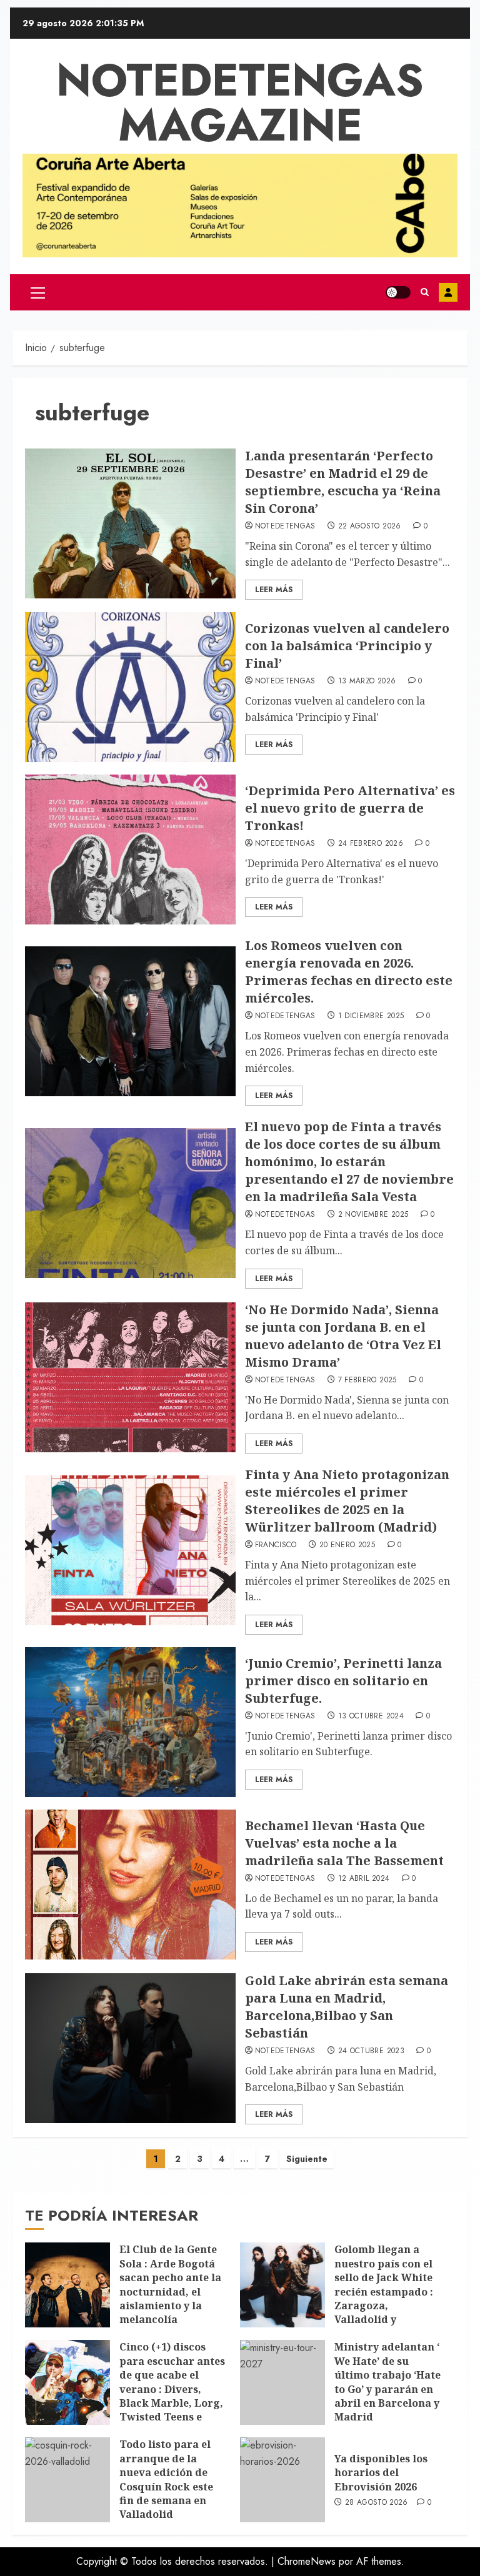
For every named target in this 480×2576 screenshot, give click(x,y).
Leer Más (274, 590)
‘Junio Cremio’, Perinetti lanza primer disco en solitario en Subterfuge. (343, 1681)
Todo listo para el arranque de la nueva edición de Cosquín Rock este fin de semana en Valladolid (166, 2479)
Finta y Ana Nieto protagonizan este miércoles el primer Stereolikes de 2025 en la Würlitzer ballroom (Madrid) (347, 1501)
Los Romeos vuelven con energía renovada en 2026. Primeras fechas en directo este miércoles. (349, 972)
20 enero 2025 (347, 1545)
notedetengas (285, 527)
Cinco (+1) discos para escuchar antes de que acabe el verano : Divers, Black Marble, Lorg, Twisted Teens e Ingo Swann (172, 2389)
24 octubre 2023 (371, 2051)
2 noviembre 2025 (373, 1215)
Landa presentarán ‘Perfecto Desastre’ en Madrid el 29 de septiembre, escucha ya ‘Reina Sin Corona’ (343, 482)
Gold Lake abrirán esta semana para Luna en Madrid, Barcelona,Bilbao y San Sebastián (347, 2007)
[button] (38, 292)
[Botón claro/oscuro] (398, 292)
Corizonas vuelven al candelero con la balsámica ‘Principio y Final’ (347, 646)
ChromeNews (307, 2561)
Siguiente (307, 2159)
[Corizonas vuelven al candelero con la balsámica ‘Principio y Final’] (130, 687)
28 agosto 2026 (377, 2503)
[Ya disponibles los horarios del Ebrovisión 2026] (282, 2480)
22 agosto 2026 (370, 527)
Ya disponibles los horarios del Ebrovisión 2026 (381, 2473)
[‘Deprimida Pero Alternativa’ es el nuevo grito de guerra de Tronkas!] (130, 850)
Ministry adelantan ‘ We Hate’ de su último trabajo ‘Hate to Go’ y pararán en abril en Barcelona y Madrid (387, 2382)
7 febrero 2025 (367, 1380)
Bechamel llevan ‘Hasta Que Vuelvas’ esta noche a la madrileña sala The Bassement (344, 1843)
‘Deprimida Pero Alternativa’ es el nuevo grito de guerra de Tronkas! (350, 808)
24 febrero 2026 (371, 844)
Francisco (276, 1545)
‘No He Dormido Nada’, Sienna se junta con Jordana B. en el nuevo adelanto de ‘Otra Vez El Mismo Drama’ (343, 1336)
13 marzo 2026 (367, 681)
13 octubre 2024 (371, 1717)
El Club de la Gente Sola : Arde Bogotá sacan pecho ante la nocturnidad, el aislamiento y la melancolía (170, 2284)
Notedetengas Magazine (240, 102)
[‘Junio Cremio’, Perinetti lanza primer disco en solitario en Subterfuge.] (130, 1722)
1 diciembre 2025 (371, 1016)
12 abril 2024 (364, 1879)
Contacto (448, 292)
